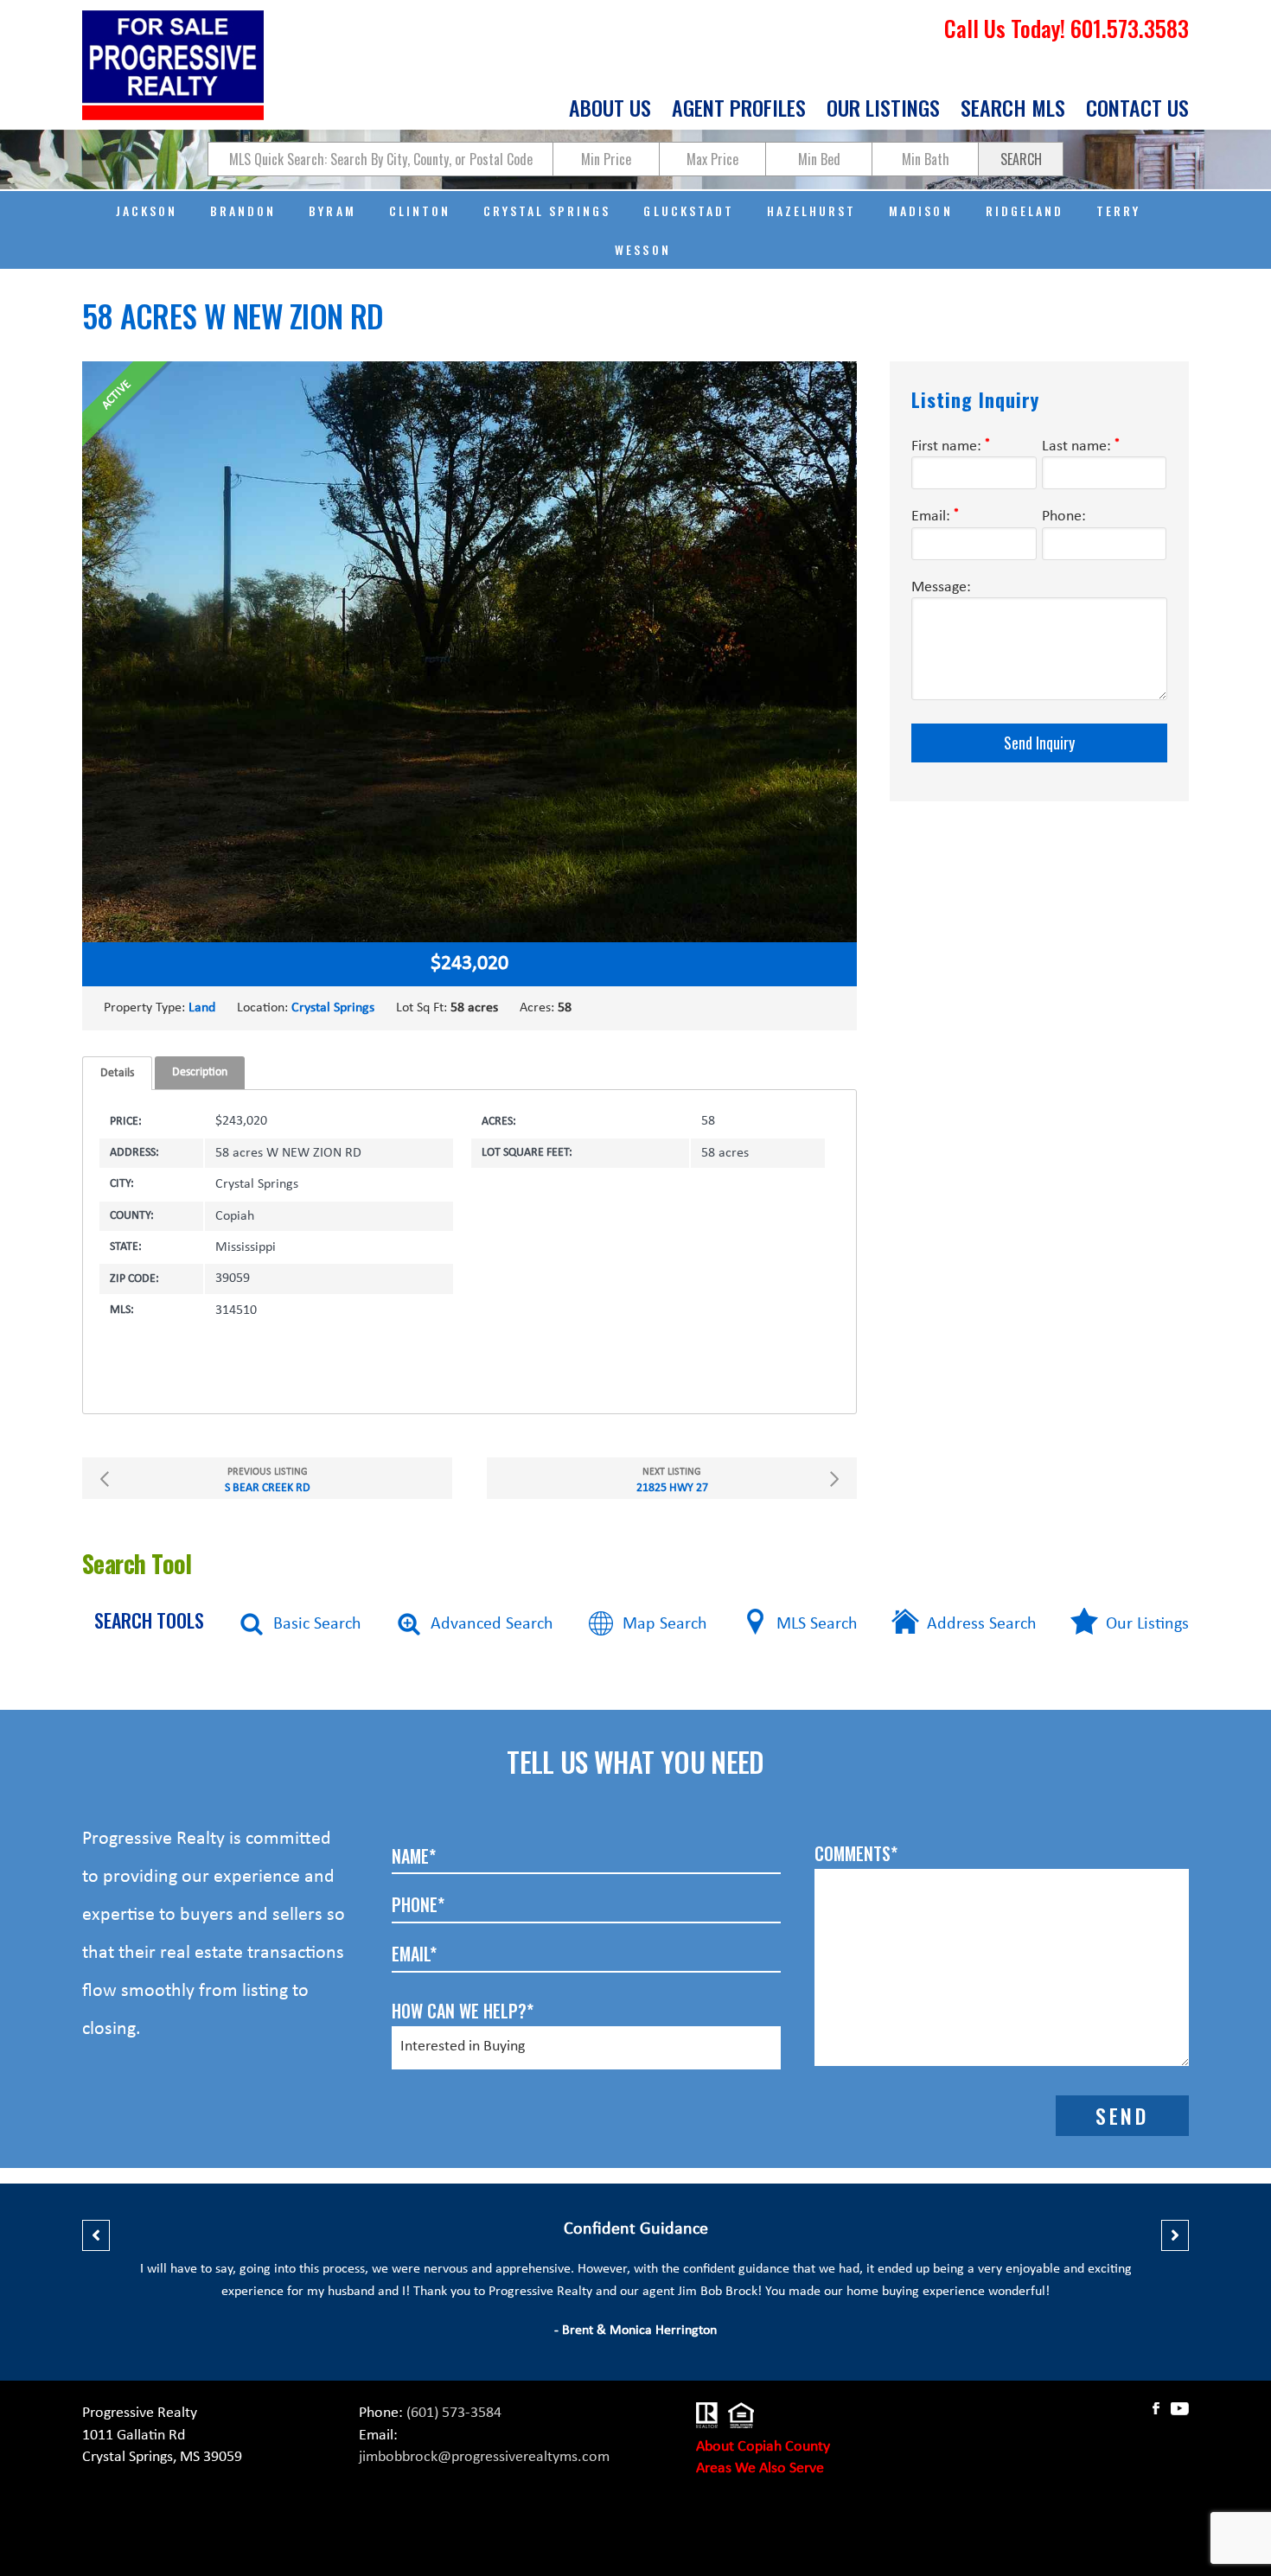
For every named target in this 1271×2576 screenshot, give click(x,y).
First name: (951, 446)
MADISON (920, 210)
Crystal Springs (333, 1008)
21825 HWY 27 (672, 1481)
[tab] (117, 1073)
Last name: (1081, 446)
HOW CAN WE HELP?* (463, 2011)
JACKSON (147, 210)
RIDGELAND (1025, 210)
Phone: (1064, 516)
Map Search (665, 1624)
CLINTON (420, 210)
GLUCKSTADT (688, 210)
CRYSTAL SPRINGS (547, 210)
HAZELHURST (811, 210)
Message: (941, 587)
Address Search (982, 1624)
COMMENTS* (856, 1853)
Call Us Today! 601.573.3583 (1067, 28)
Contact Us (1137, 109)
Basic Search (317, 1624)
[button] (96, 2235)
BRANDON (243, 210)
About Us (610, 109)
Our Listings (883, 109)
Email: (935, 516)
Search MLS (1013, 109)
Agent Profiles (739, 109)
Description (200, 1072)
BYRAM (332, 210)
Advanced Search (492, 1624)
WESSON (642, 249)
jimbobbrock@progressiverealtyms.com (484, 2457)
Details (117, 1073)
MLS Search (817, 1624)
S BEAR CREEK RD (268, 1481)
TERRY (1118, 210)
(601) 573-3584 (454, 2413)
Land (202, 1008)
